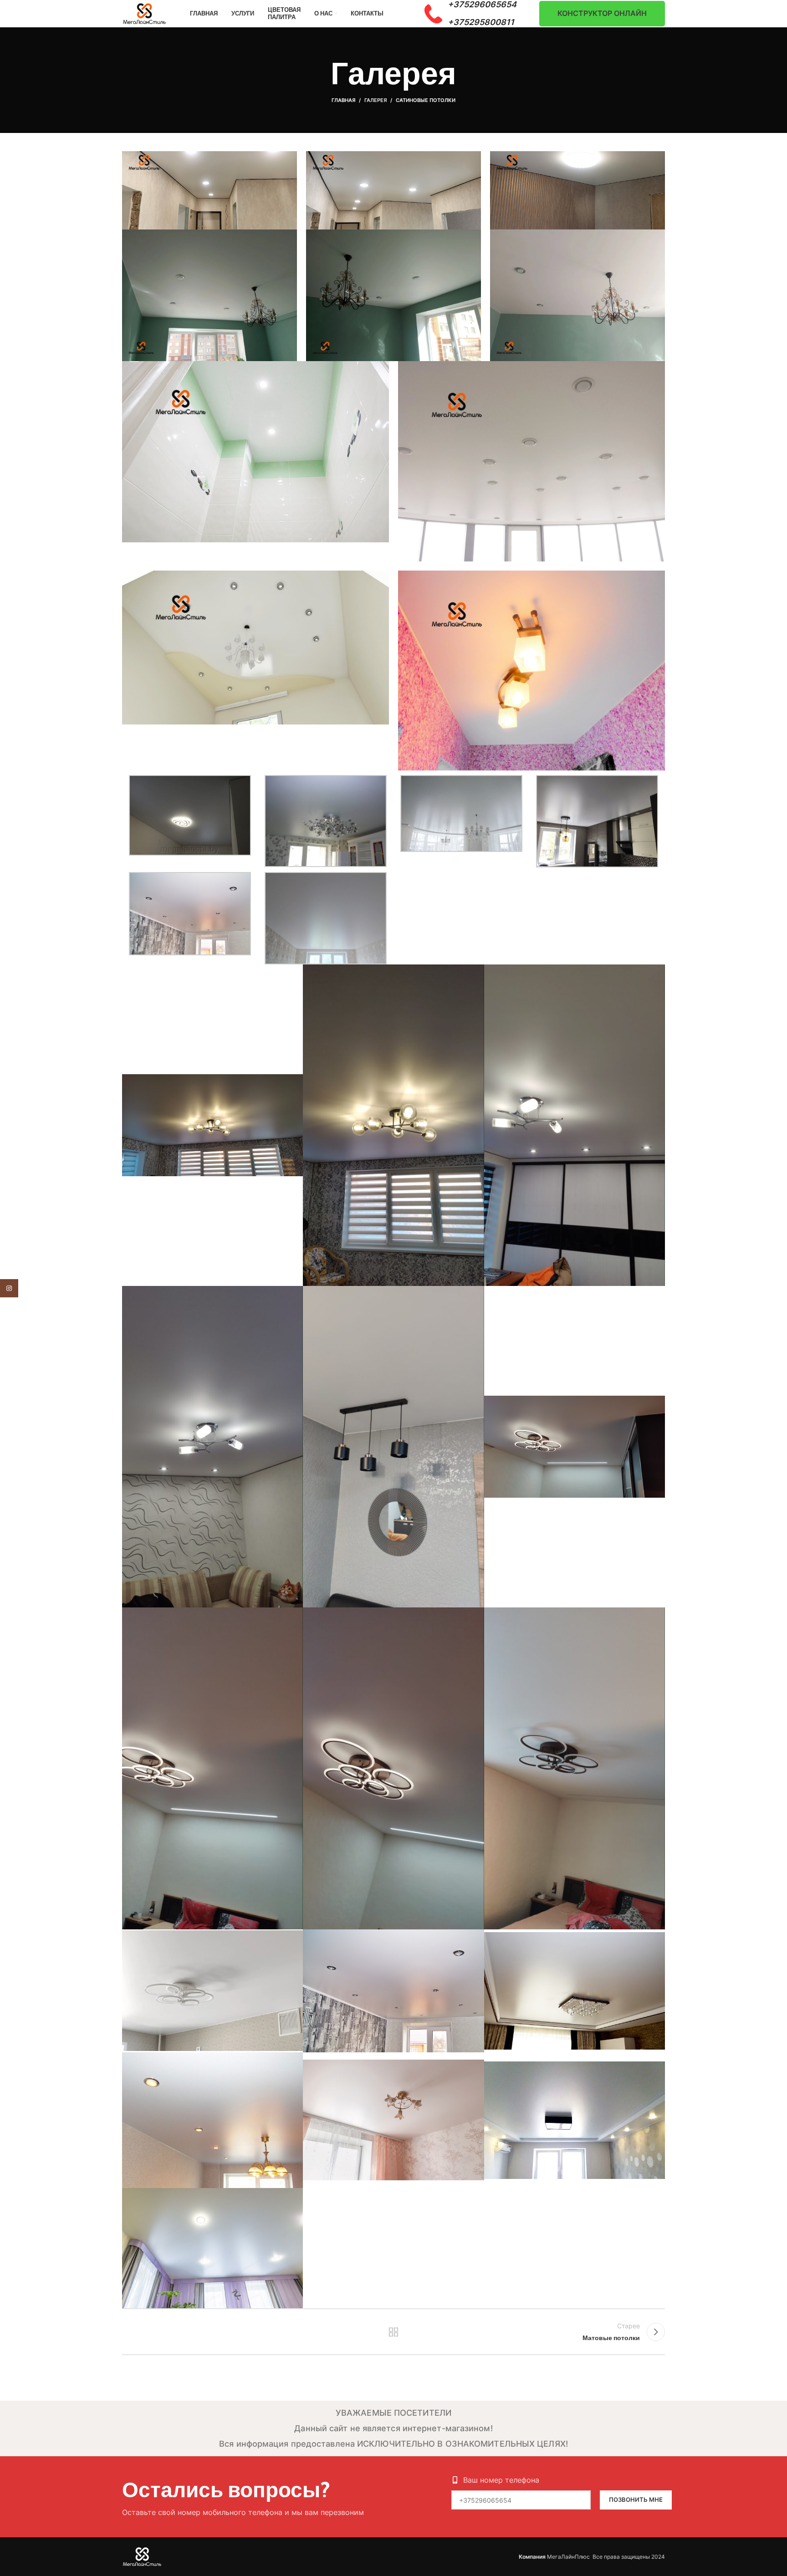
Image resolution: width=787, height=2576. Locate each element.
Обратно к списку (394, 2332)
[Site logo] (145, 13)
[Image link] (142, 2556)
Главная (343, 100)
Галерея (376, 100)
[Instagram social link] (9, 1288)
